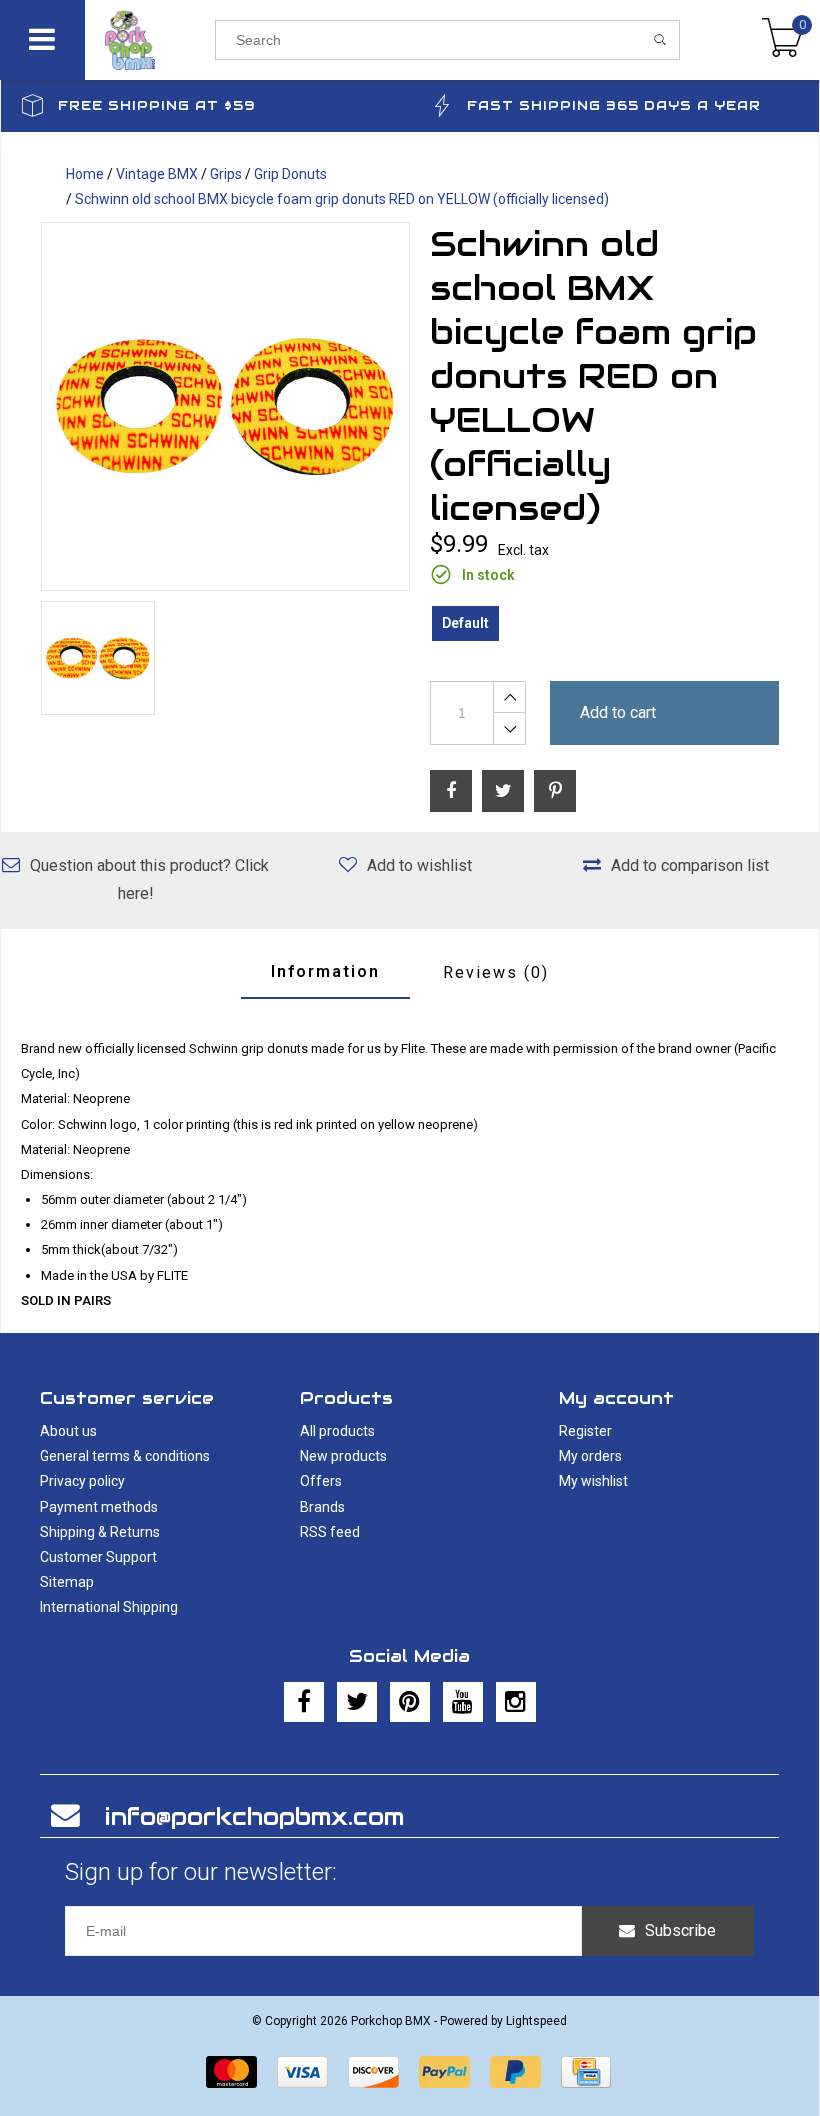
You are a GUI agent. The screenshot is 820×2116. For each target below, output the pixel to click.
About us (68, 1431)
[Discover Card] (373, 2072)
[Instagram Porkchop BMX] (516, 1702)
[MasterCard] (231, 2072)
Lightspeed (536, 2021)
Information (325, 971)
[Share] (451, 791)
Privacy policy (82, 1481)
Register (585, 1431)
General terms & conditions (125, 1456)
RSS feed (330, 1532)
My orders (590, 1456)
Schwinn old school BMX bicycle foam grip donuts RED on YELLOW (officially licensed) (342, 199)
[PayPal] (444, 2072)
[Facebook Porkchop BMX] (304, 1702)
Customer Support (98, 1557)
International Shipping (109, 1607)
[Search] (660, 40)
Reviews (496, 972)
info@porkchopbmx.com (254, 1816)
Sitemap (67, 1582)
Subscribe (680, 1930)
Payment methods (99, 1507)
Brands (322, 1507)
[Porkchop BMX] (150, 40)
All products (337, 1431)
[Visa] (302, 2072)
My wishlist (593, 1481)
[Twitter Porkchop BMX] (357, 1702)
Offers (321, 1481)
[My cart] (782, 40)
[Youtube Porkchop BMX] (463, 1702)
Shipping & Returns (100, 1532)
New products (343, 1456)
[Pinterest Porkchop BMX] (410, 1702)
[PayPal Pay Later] (515, 2072)
